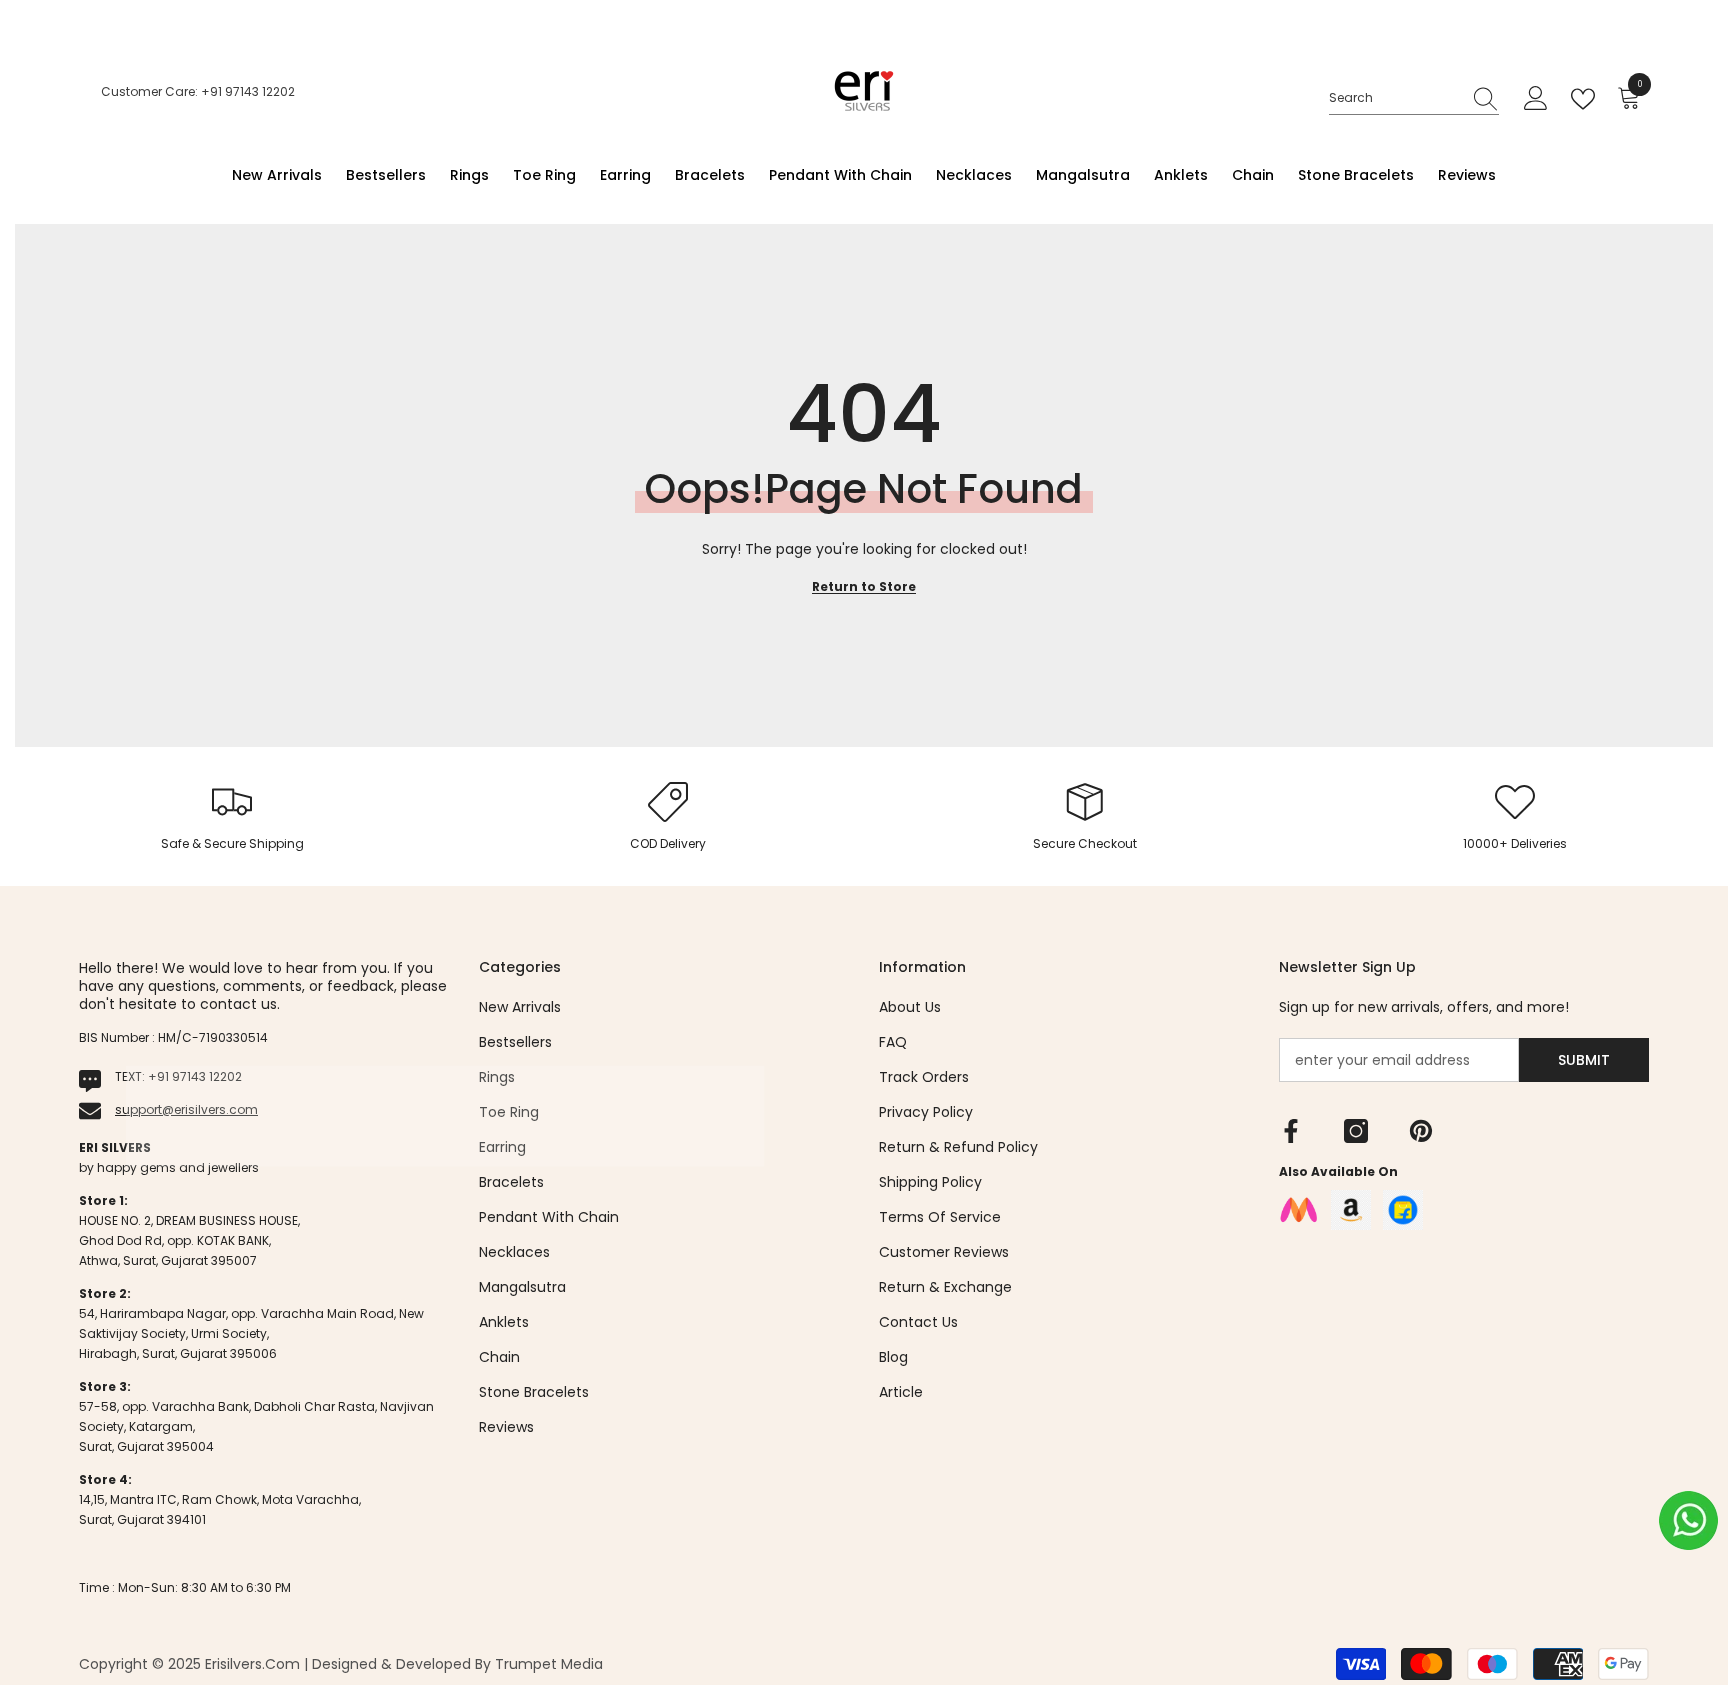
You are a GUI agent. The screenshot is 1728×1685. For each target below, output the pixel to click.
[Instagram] (1356, 1131)
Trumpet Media (549, 1664)
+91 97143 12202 (195, 1076)
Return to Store (864, 586)
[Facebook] (1291, 1131)
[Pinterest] (1421, 1131)
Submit (1584, 1060)
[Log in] (1536, 99)
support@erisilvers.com (186, 1109)
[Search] (1414, 98)
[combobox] (1395, 98)
